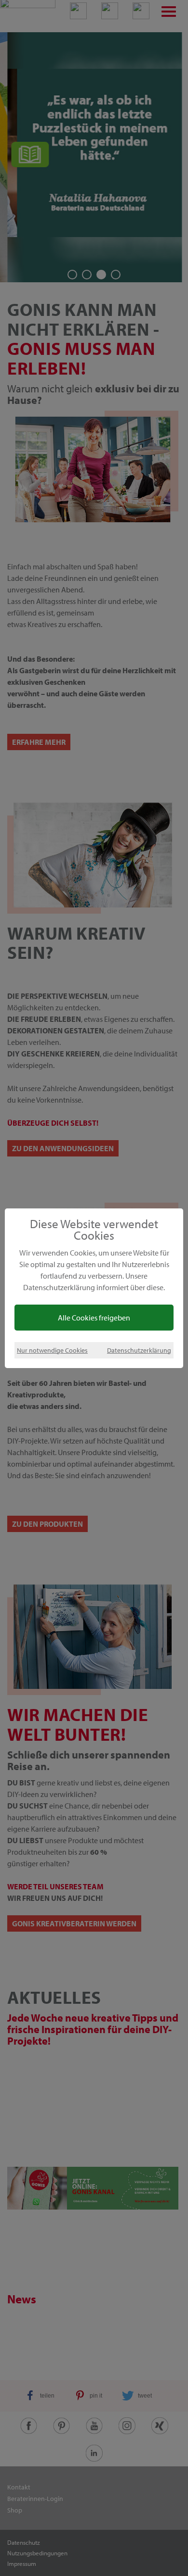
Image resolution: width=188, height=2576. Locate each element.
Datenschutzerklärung (139, 1350)
